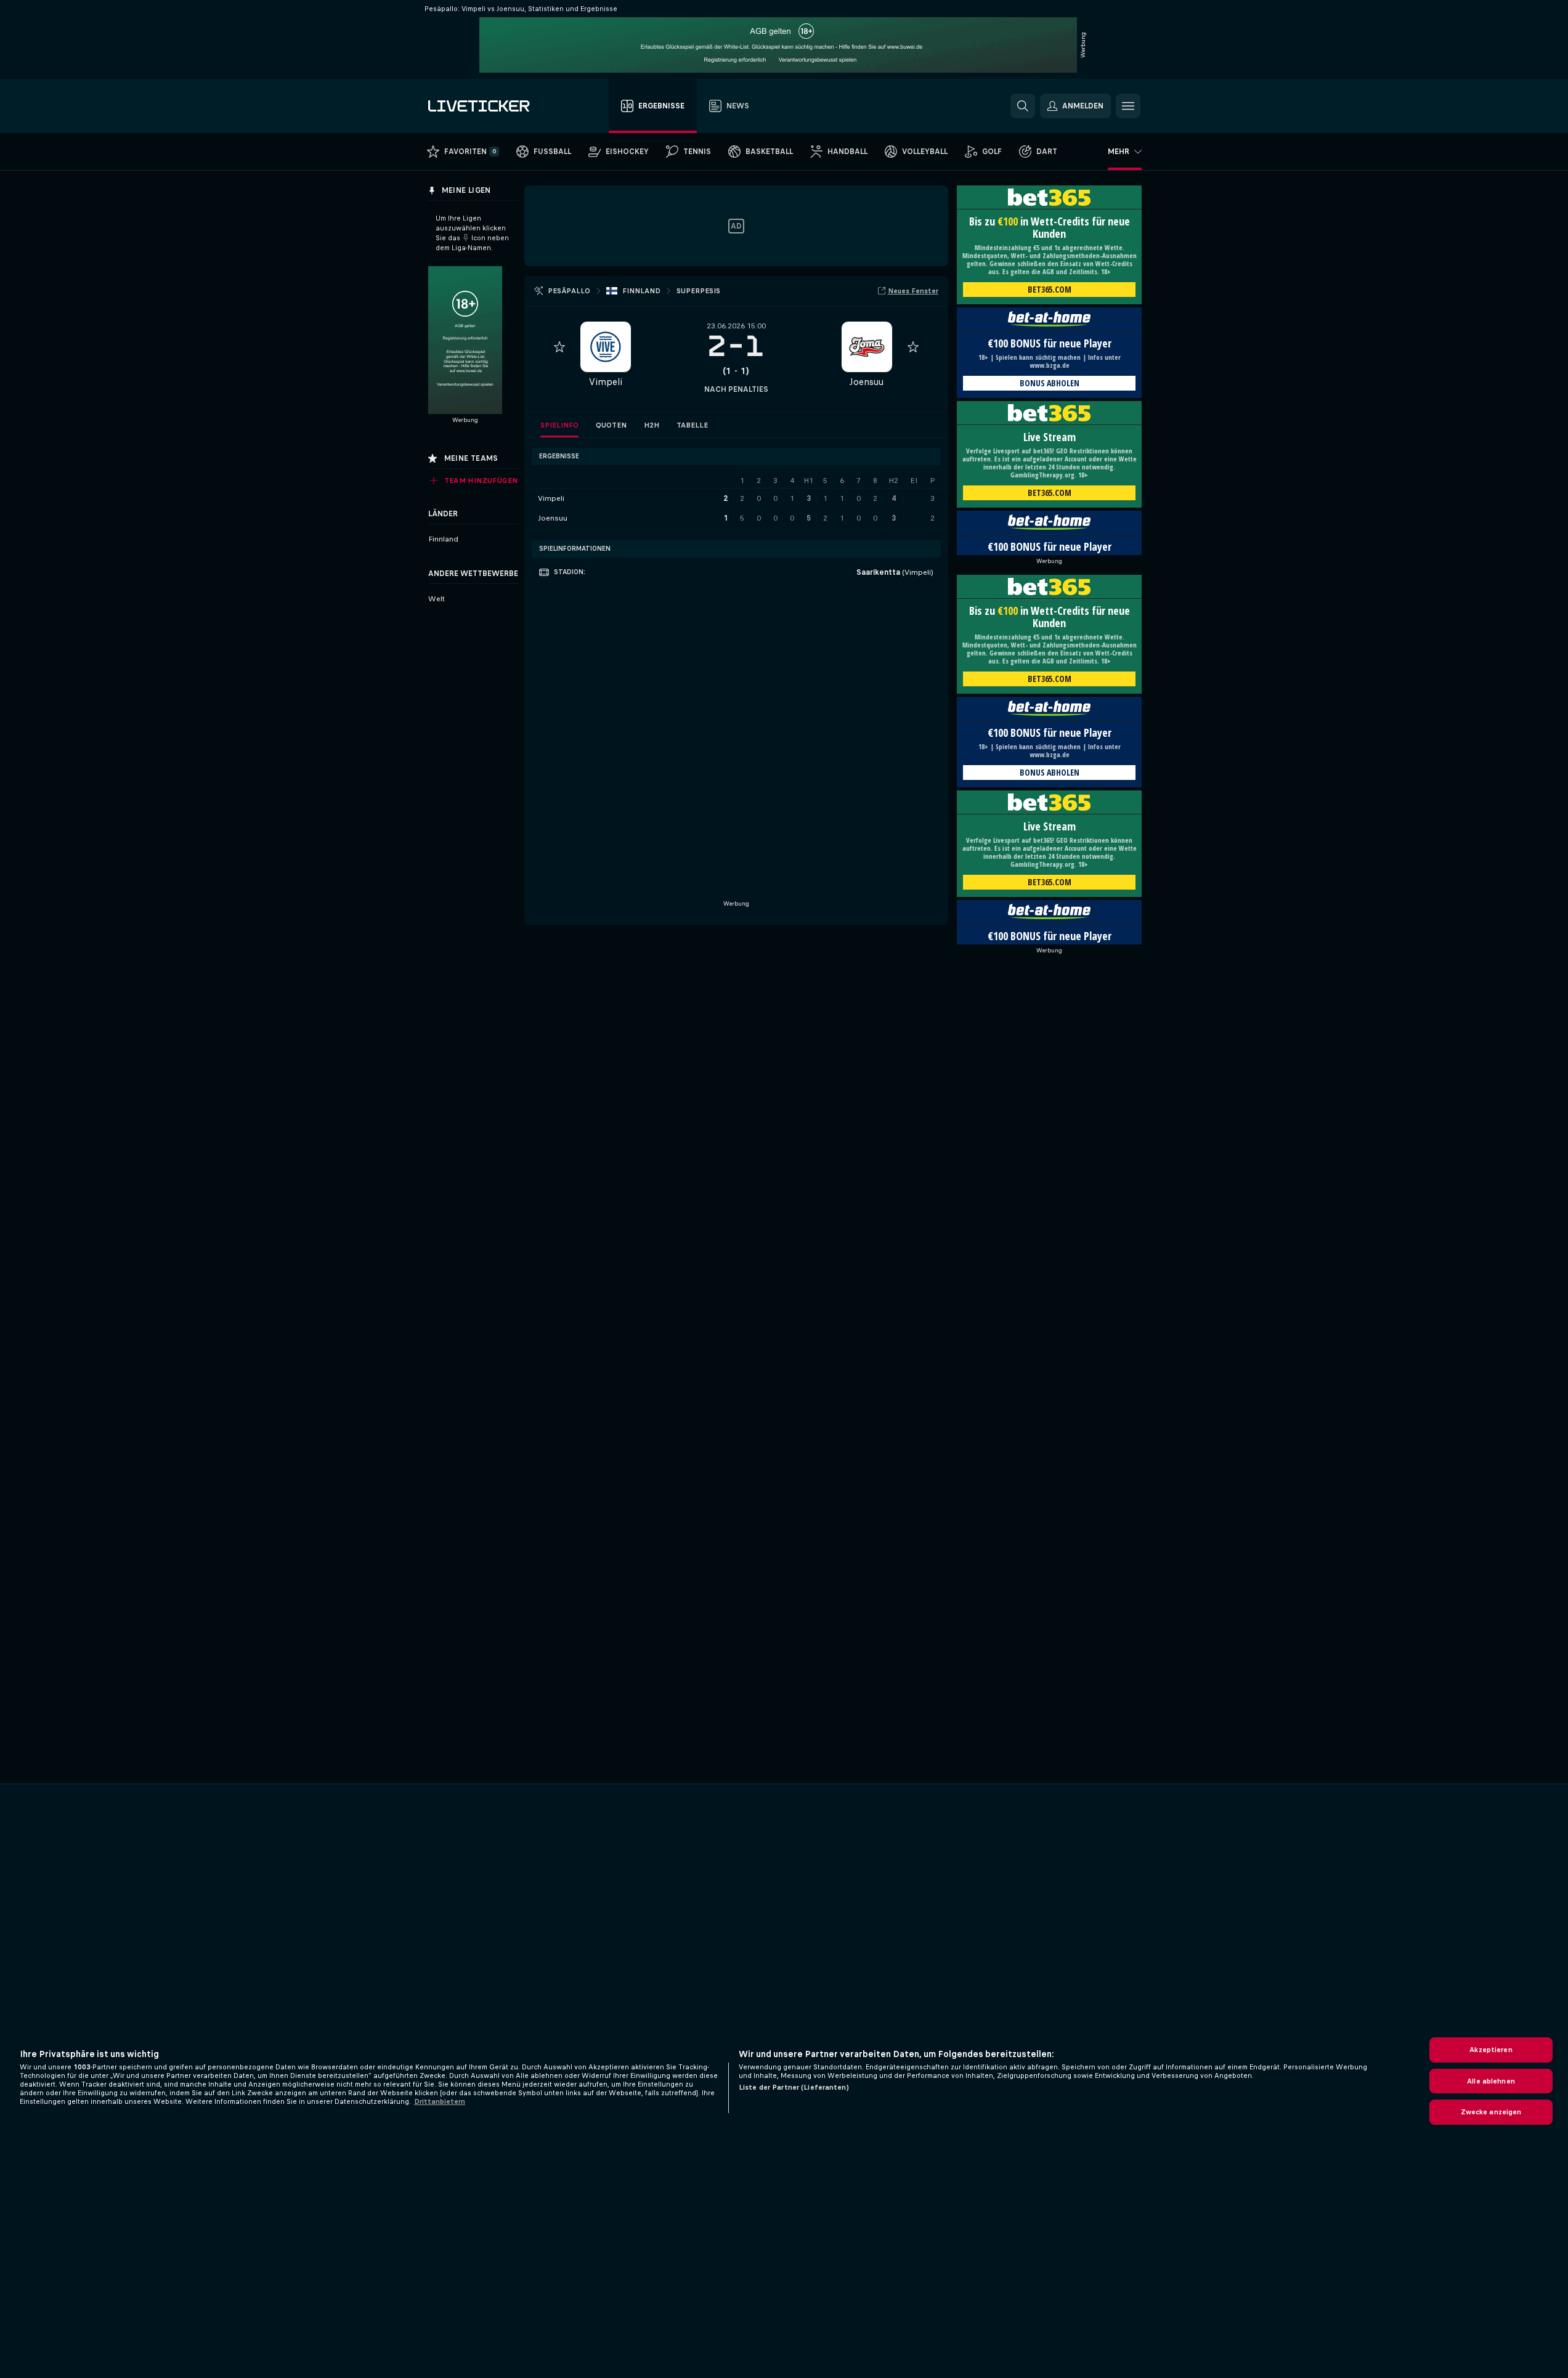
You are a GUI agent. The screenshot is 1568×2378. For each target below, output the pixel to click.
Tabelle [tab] (692, 425)
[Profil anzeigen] (606, 347)
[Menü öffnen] (1128, 106)
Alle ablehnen (1491, 2081)
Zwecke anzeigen (1491, 2112)
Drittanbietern (440, 2101)
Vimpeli (606, 382)
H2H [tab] (652, 425)
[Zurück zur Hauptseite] (498, 106)
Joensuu (867, 382)
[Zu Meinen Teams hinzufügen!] (559, 347)
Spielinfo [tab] (559, 425)
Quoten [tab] (611, 425)
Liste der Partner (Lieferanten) (794, 2087)
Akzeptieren (1491, 2050)
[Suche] (1023, 106)
